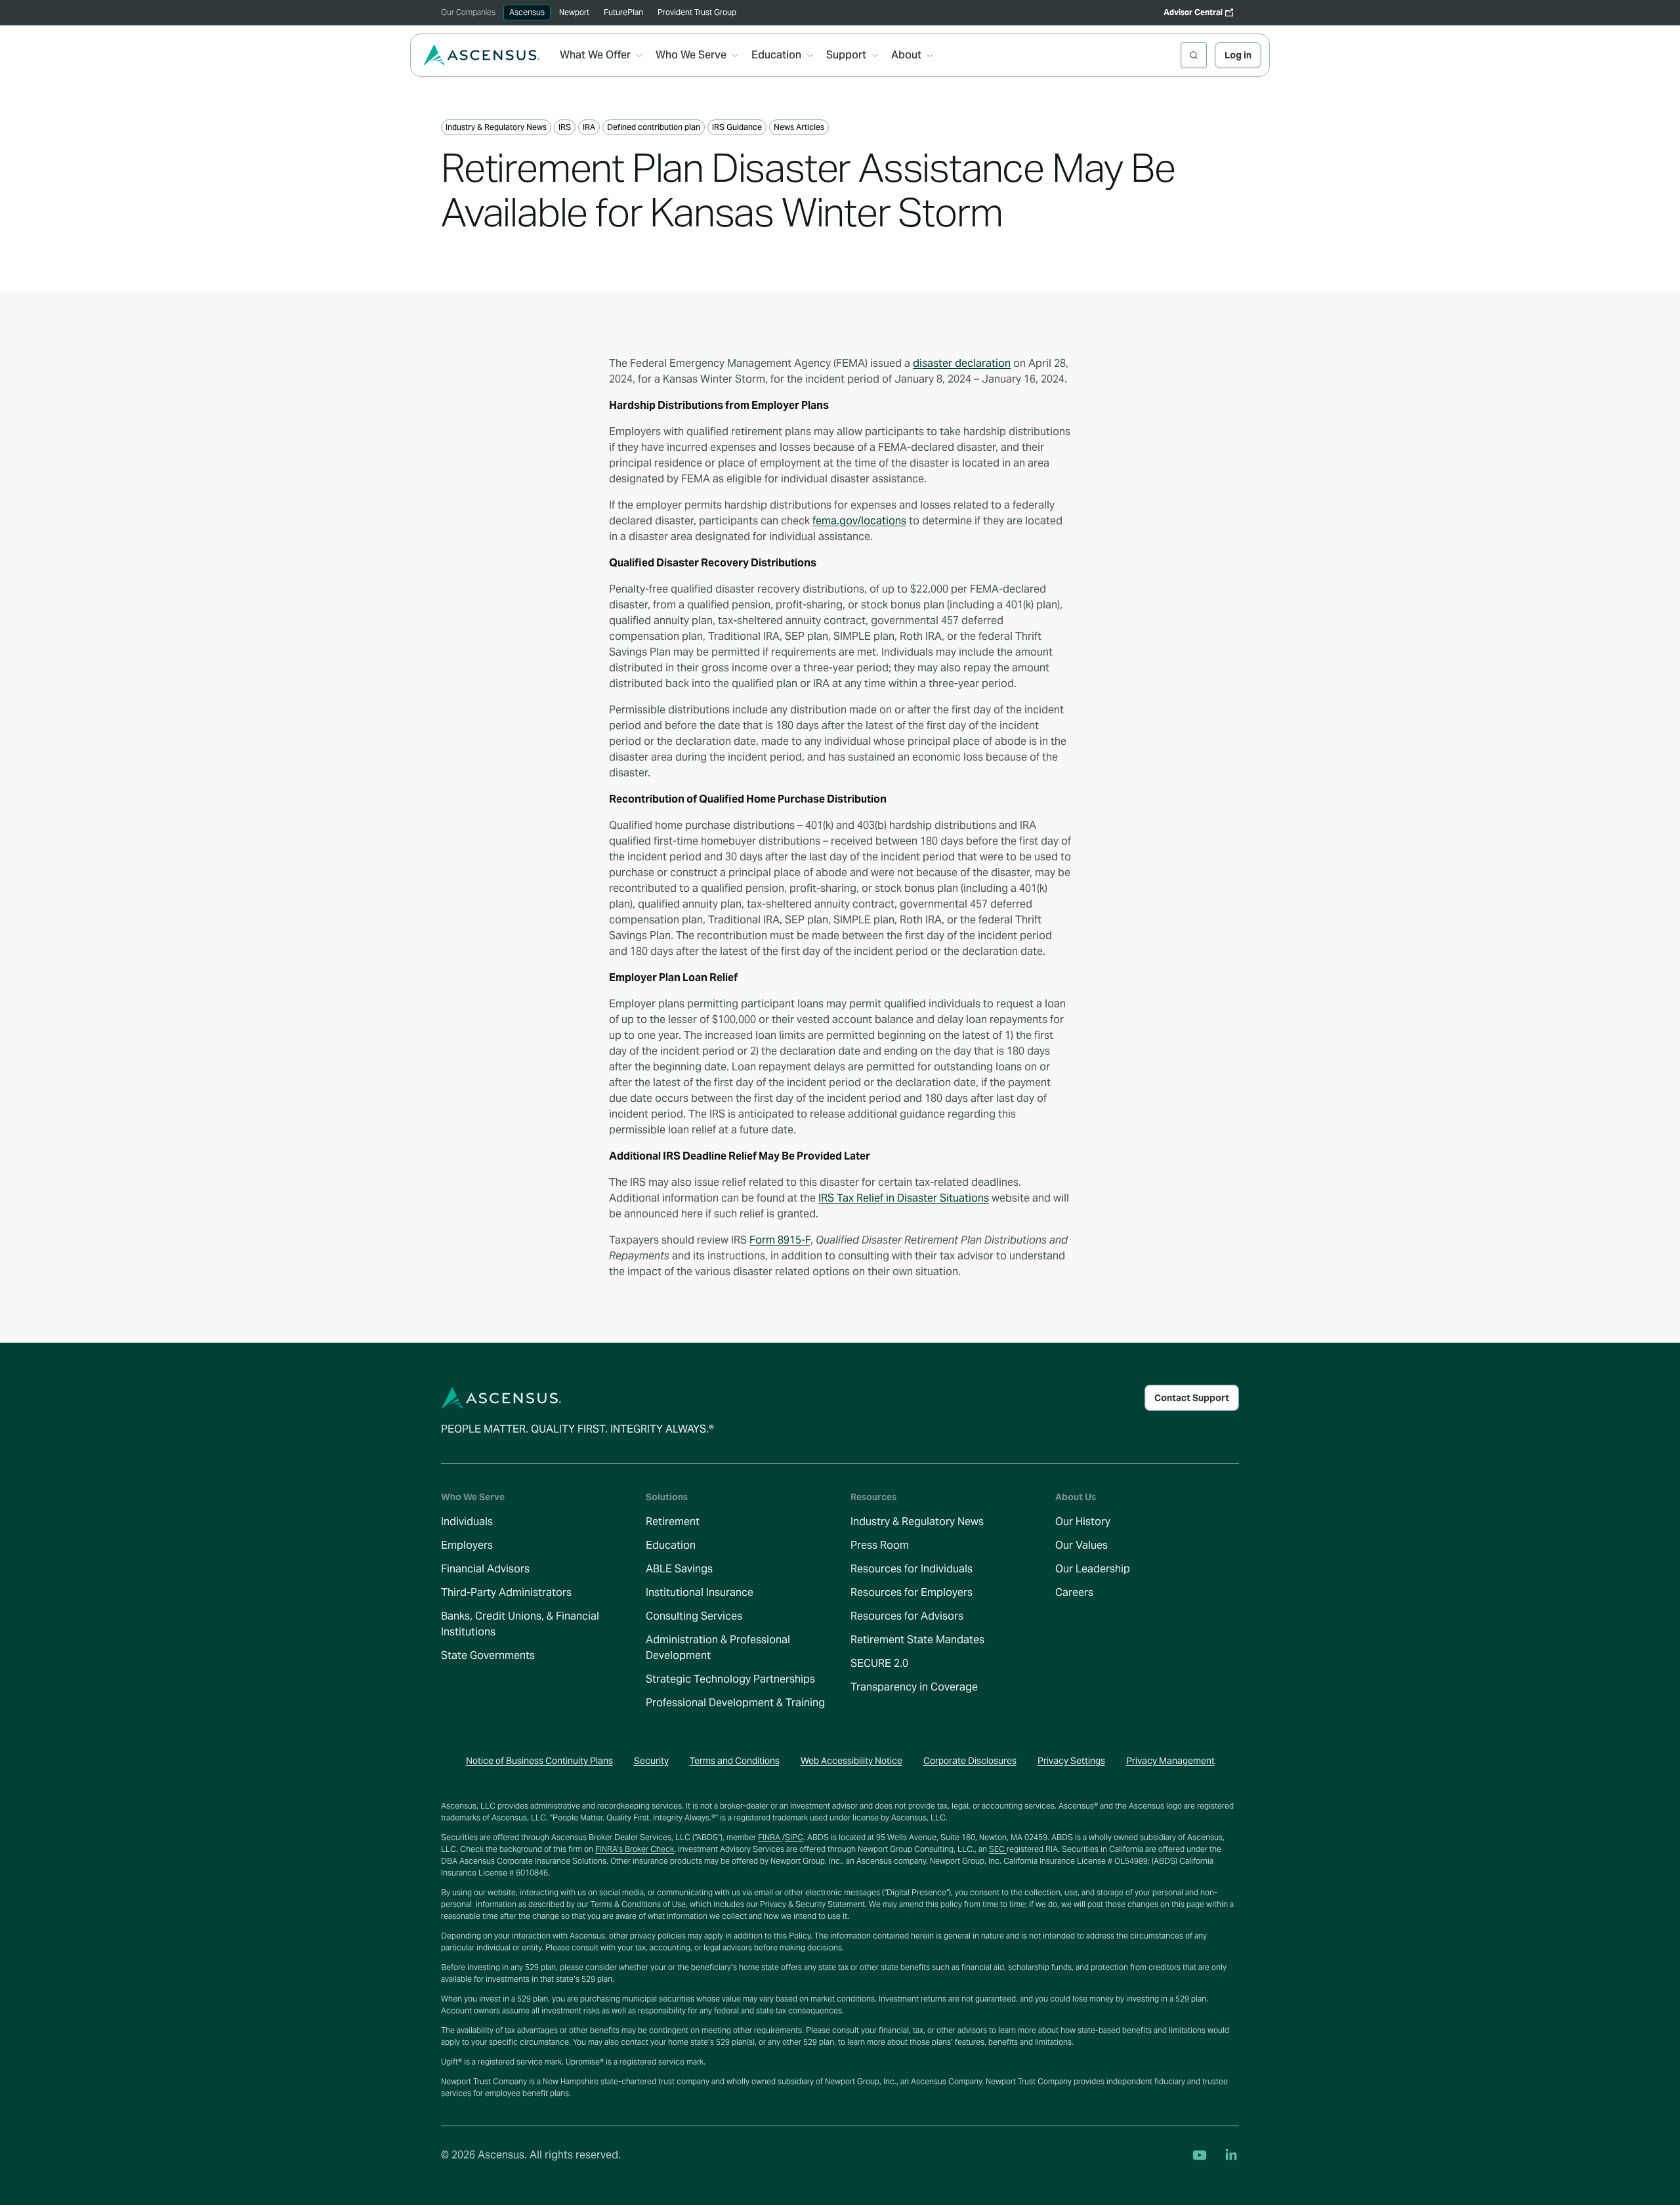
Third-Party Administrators (506, 1592)
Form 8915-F (780, 1240)
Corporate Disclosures (970, 1761)
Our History (1083, 1522)
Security (651, 1761)
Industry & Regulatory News (917, 1522)
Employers (467, 1545)
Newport (574, 12)
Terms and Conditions (735, 1761)
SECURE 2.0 (879, 1663)
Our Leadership (1093, 1569)
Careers (1074, 1592)
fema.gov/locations (859, 521)
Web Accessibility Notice (851, 1761)
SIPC (794, 1837)
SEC (998, 1849)
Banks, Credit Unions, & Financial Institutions (520, 1624)
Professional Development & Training (735, 1703)
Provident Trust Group (697, 12)
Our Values (1081, 1545)
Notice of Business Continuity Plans (539, 1761)
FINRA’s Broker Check (635, 1849)
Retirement (673, 1522)
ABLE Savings (679, 1569)
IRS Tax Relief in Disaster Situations (904, 1198)
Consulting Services (694, 1616)
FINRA (770, 1837)
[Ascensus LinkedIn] (1231, 2155)
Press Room (880, 1545)
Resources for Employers (912, 1592)
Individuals (467, 1522)
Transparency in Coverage (914, 1687)
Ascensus (527, 12)
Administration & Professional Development (718, 1648)
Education (671, 1545)
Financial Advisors (485, 1569)
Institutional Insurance (700, 1592)
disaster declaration (962, 363)
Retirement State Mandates (917, 1640)
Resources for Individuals (912, 1569)
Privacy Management (1170, 1761)
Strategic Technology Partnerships (730, 1679)
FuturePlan (623, 12)
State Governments (488, 1655)
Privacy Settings (1071, 1761)
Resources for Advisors (907, 1616)
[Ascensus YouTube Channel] (1200, 2155)
